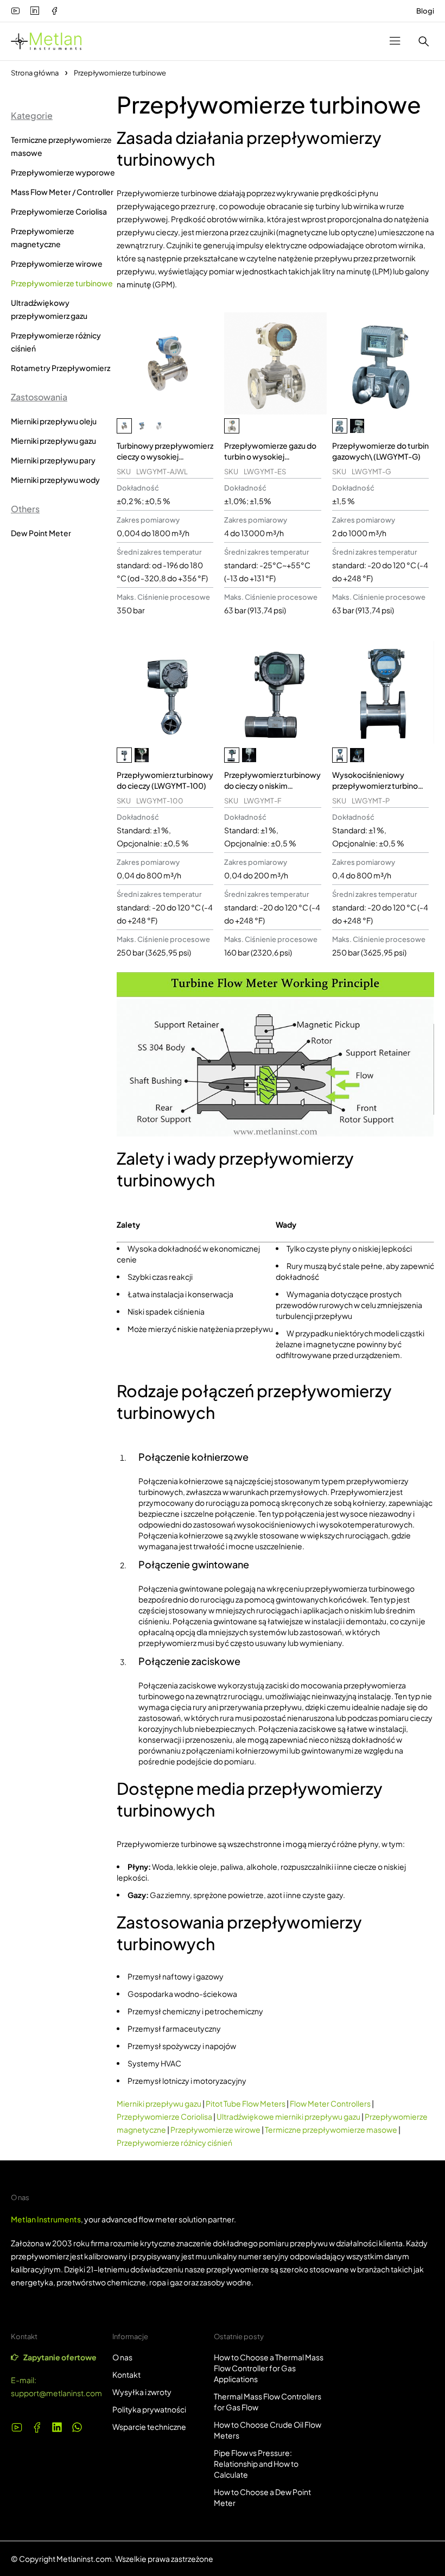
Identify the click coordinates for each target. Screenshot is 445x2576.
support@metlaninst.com (56, 2393)
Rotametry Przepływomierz (61, 368)
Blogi (425, 11)
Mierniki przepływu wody (55, 480)
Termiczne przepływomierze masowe (61, 146)
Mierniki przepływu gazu (53, 441)
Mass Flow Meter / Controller (62, 192)
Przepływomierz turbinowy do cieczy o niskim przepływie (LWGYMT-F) (272, 786)
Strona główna (35, 73)
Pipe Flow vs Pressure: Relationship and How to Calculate (256, 2464)
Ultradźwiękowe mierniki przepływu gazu (288, 2116)
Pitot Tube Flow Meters (246, 2103)
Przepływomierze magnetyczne (43, 237)
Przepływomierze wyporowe (63, 172)
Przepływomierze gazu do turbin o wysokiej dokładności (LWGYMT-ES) (272, 456)
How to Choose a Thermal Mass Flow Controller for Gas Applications (269, 2368)
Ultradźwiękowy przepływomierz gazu (49, 309)
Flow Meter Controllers (330, 2103)
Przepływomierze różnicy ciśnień (56, 342)
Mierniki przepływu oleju (54, 421)
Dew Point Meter (41, 533)
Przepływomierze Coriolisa (59, 211)
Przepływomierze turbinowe (62, 283)
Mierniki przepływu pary (53, 460)
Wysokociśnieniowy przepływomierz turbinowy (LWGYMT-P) (380, 786)
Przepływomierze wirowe (57, 263)
